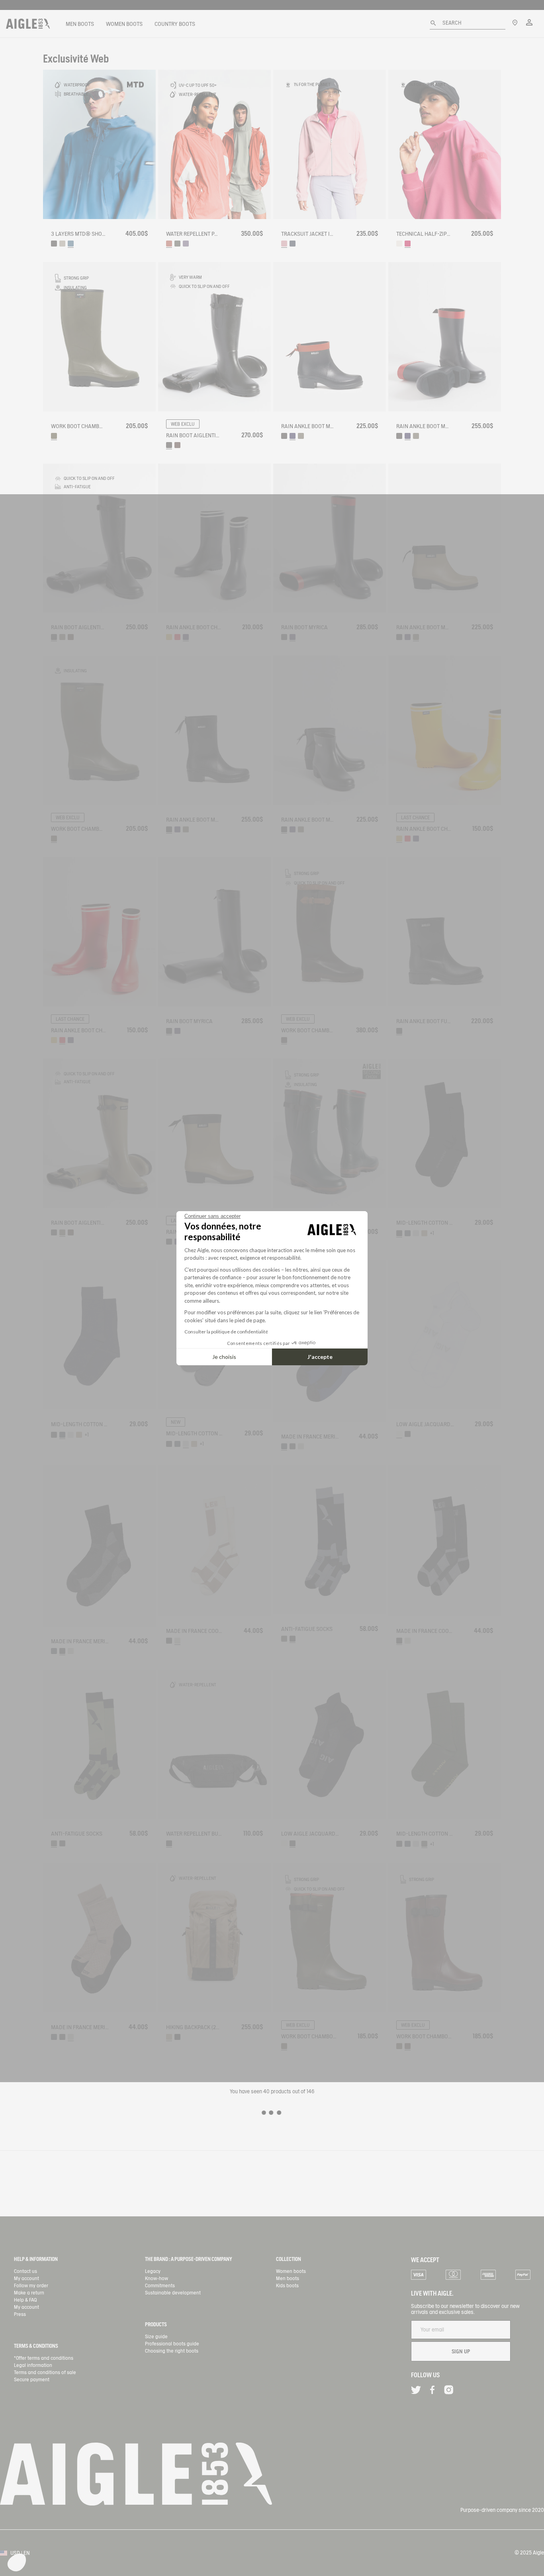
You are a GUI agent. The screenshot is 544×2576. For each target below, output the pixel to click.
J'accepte (320, 1357)
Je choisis (224, 1357)
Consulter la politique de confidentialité (226, 1332)
